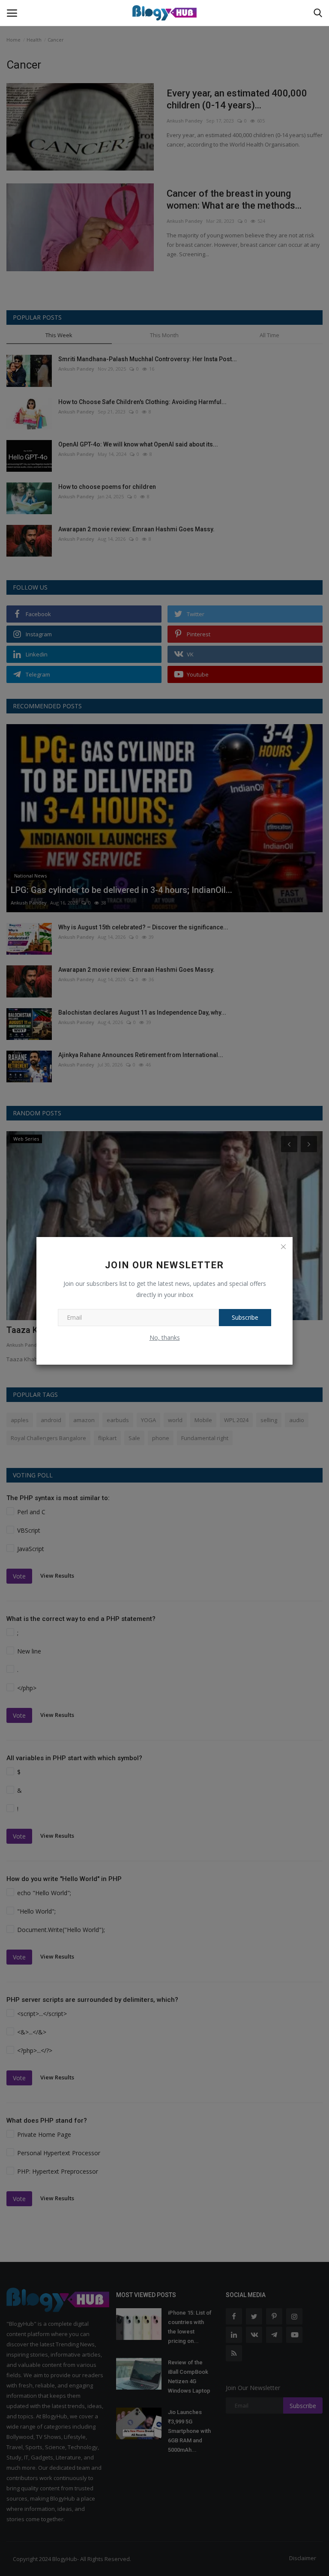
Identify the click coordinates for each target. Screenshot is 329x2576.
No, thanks (165, 1337)
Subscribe (245, 1317)
